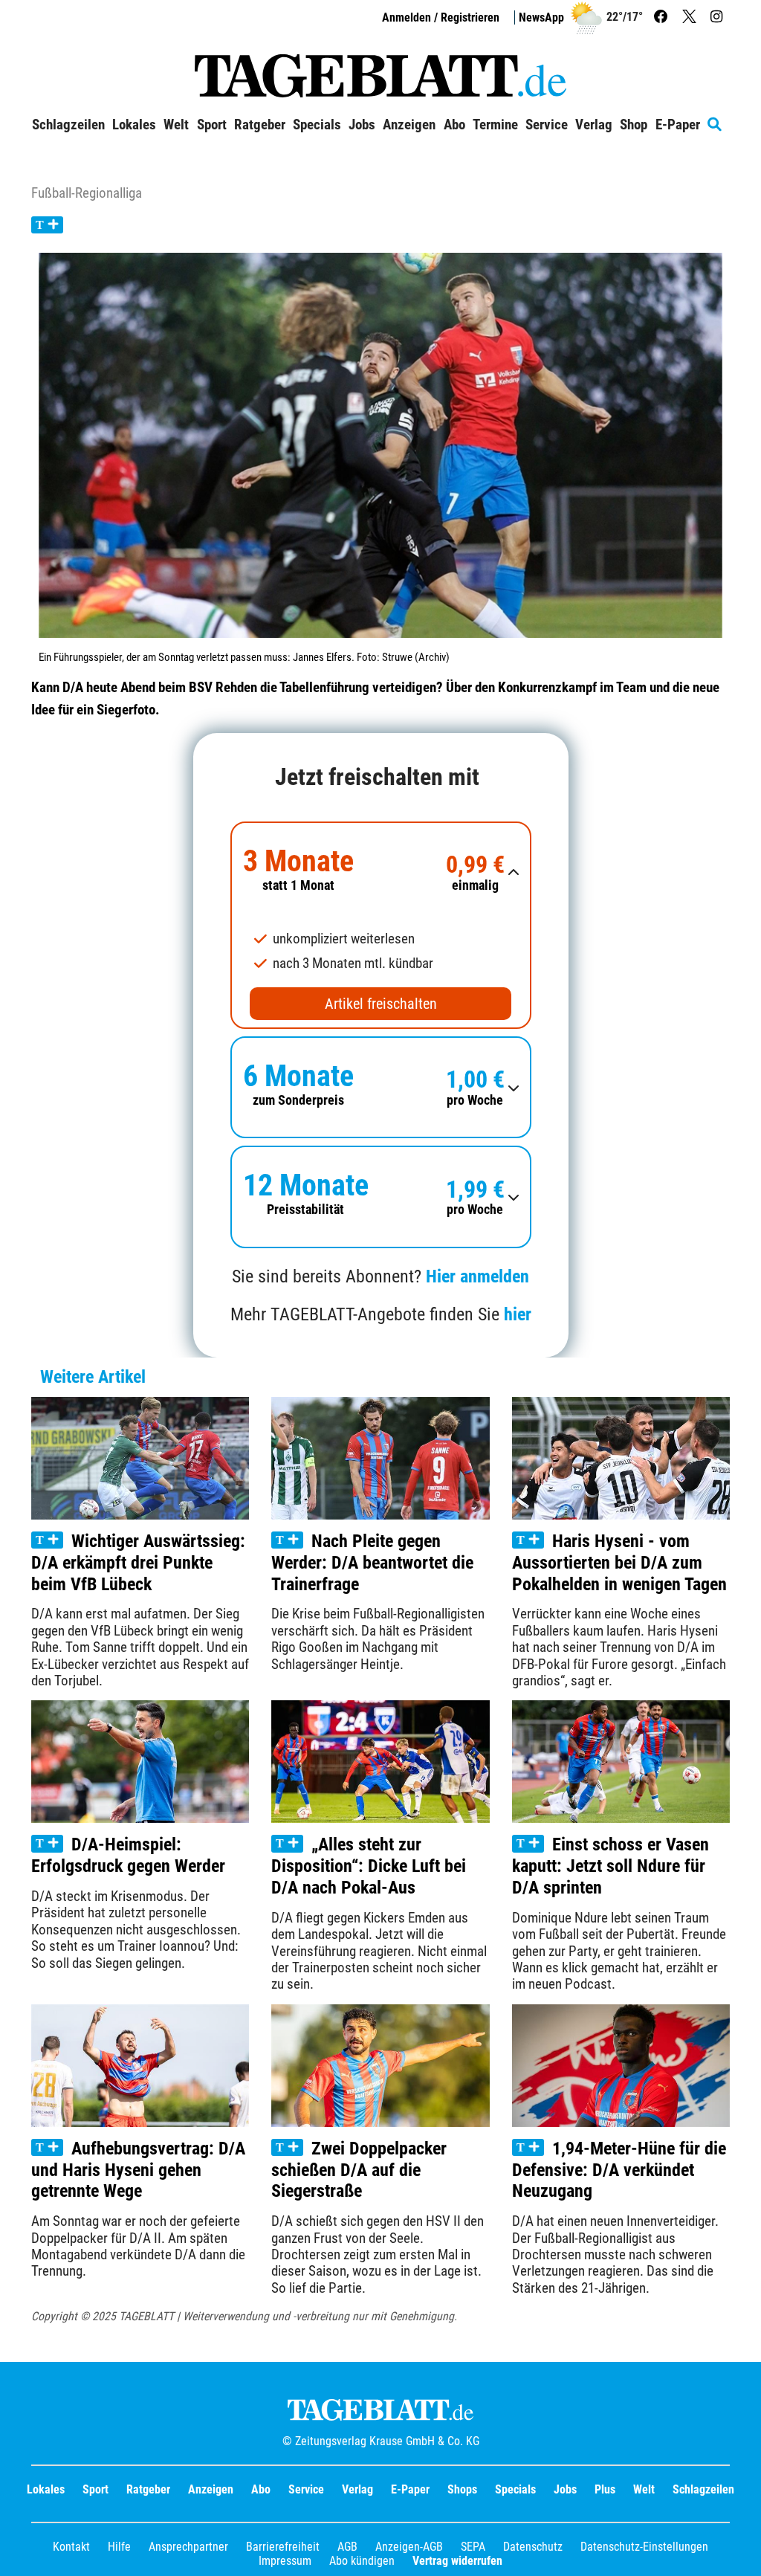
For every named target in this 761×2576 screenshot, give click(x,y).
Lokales (46, 2489)
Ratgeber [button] (260, 125)
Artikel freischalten (381, 1004)
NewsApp (541, 17)
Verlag (357, 2489)
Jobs (362, 125)
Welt (644, 2489)
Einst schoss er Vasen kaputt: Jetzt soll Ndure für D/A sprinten (611, 1866)
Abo (261, 2489)
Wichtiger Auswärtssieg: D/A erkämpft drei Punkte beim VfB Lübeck (138, 1563)
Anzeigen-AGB (409, 2547)
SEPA (473, 2547)
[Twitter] (691, 17)
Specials (515, 2489)
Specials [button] (317, 125)
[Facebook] (663, 17)
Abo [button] (454, 125)
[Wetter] (586, 17)
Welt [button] (176, 125)
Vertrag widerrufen (457, 2561)
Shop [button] (634, 125)
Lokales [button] (134, 125)
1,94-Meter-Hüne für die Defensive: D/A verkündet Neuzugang (619, 2170)
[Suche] (718, 125)
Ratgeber (148, 2489)
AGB (347, 2547)
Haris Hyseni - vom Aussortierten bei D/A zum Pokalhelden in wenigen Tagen (619, 1563)
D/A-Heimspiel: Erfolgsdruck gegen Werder (128, 1855)
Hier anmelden (477, 1276)
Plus (605, 2489)
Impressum (285, 2561)
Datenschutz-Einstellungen (644, 2547)
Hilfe (119, 2547)
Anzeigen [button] (409, 125)
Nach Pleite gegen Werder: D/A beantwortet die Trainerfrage (372, 1563)
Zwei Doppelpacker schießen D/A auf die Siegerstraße (359, 2170)
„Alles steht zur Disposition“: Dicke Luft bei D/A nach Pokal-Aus (369, 1866)
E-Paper (410, 2489)
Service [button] (547, 125)
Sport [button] (212, 125)
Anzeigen (211, 2489)
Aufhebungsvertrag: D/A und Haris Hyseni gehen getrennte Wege (138, 2170)
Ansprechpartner (188, 2547)
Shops (462, 2489)
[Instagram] (718, 17)
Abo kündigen (362, 2561)
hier (518, 1314)
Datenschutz (533, 2547)
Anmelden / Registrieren (441, 17)
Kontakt (71, 2547)
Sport (95, 2489)
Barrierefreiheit (283, 2547)
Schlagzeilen (68, 125)
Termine (495, 125)
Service (306, 2489)
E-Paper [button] (678, 125)
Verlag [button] (594, 125)
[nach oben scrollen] (739, 2554)
